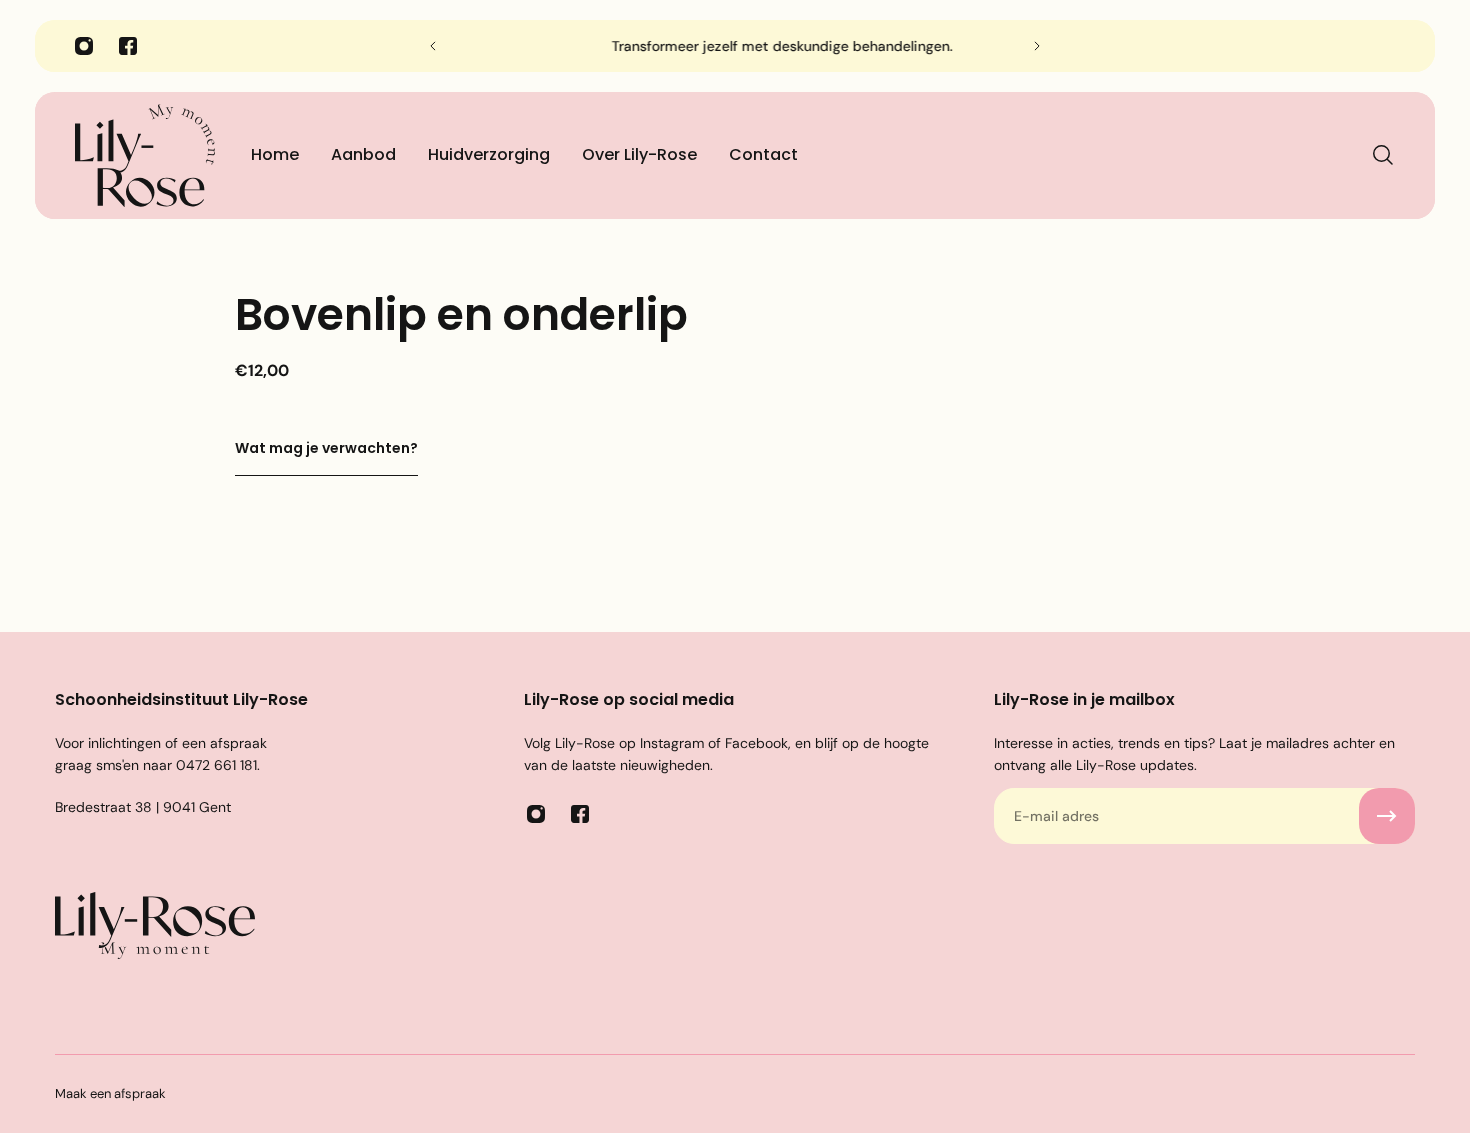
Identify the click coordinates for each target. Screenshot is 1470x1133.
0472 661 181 (216, 765)
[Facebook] (128, 46)
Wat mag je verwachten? (326, 448)
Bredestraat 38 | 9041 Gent (143, 807)
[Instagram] (84, 46)
